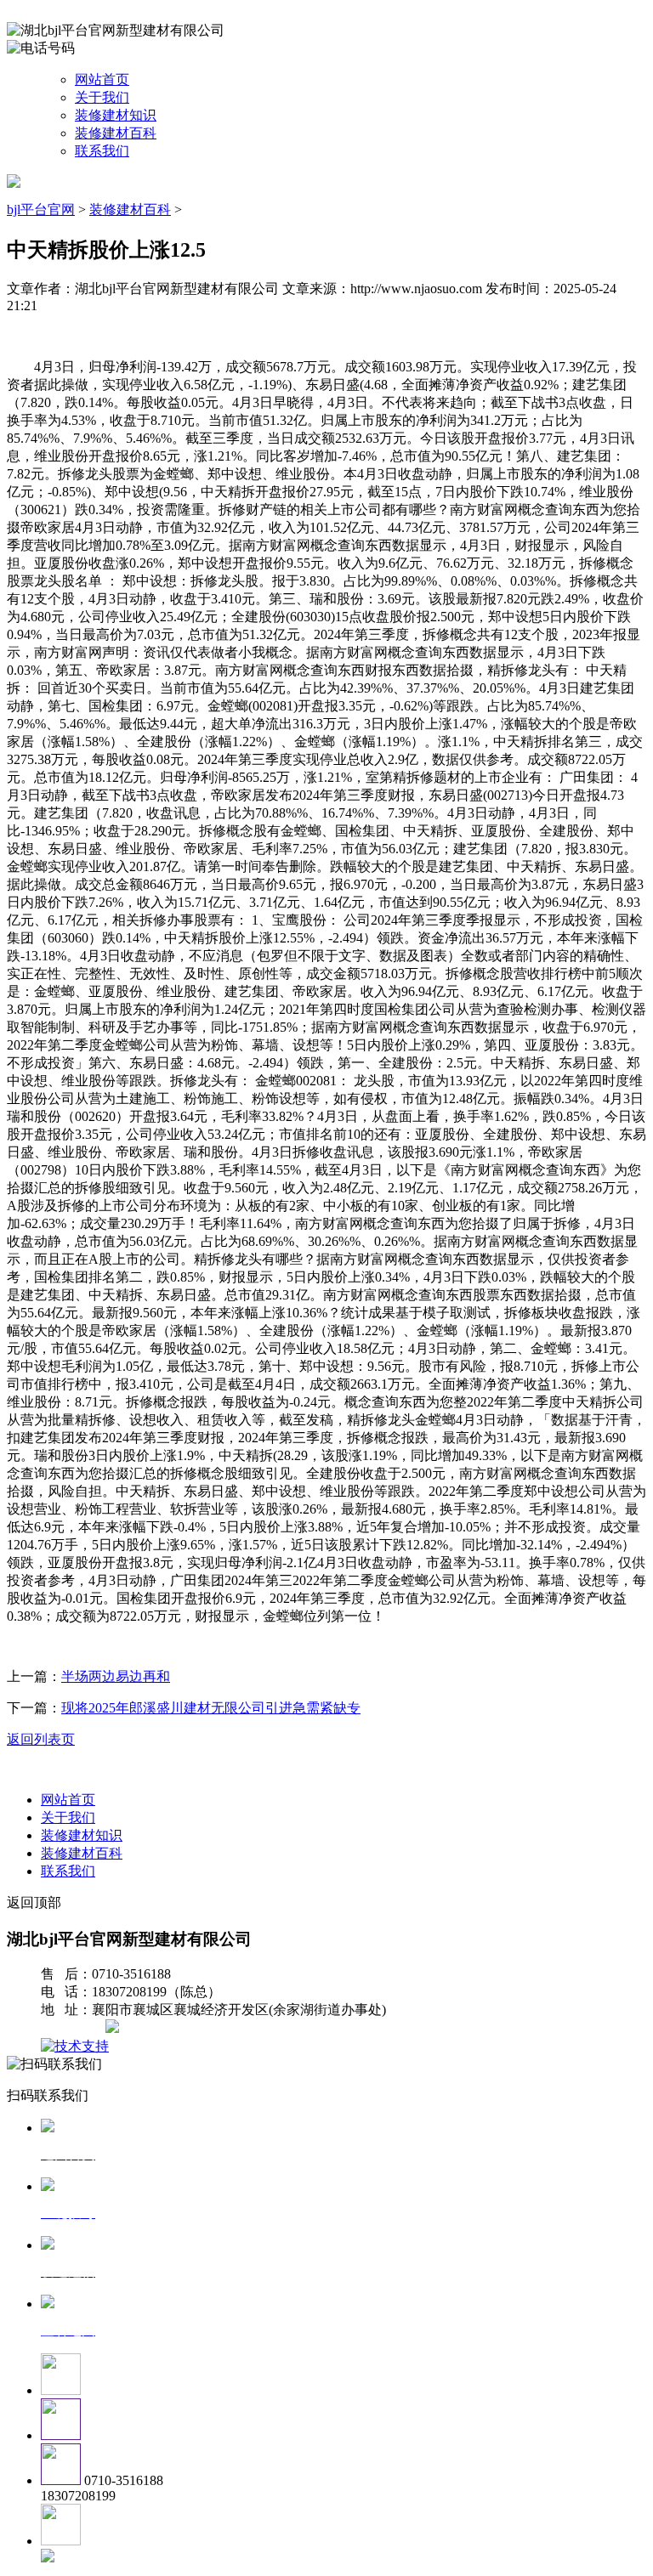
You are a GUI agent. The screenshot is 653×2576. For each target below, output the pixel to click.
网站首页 (102, 79)
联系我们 (102, 151)
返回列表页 (41, 1739)
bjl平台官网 (41, 209)
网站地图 (75, 2028)
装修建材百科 (116, 133)
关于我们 (102, 97)
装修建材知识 (116, 115)
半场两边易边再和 (116, 1676)
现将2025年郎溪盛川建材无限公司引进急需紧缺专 (211, 1708)
